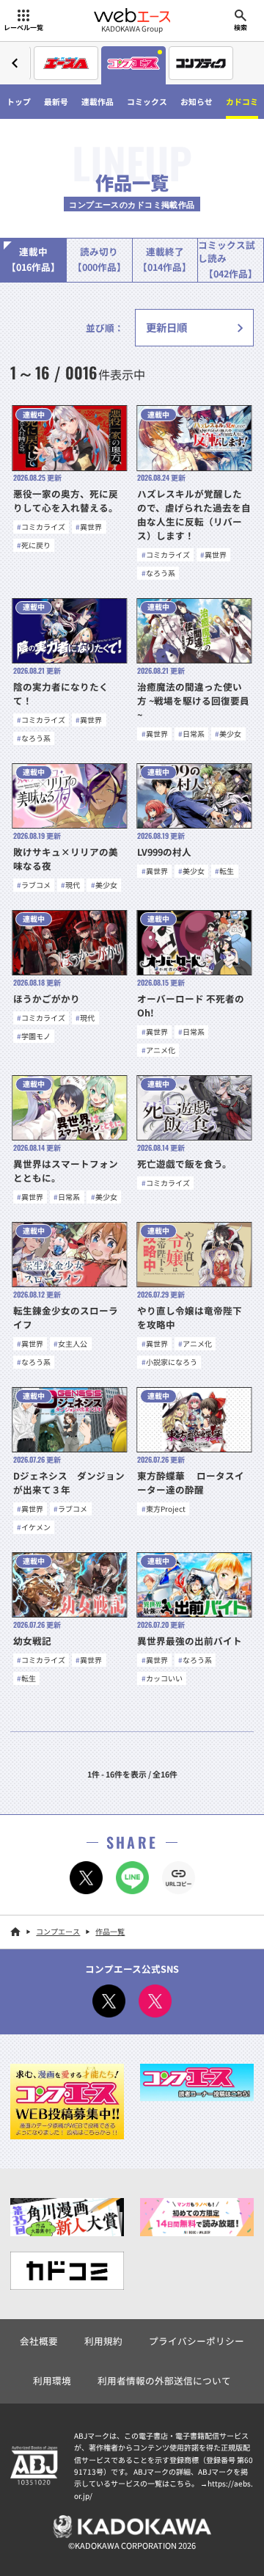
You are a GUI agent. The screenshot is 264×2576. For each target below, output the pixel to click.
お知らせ (197, 101)
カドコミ (242, 101)
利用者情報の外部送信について (164, 2380)
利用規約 (103, 2341)
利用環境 (52, 2380)
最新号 (56, 101)
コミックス (147, 101)
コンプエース (58, 1931)
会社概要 (39, 2341)
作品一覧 (110, 1931)
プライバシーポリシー (197, 2341)
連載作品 (98, 101)
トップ (19, 101)
